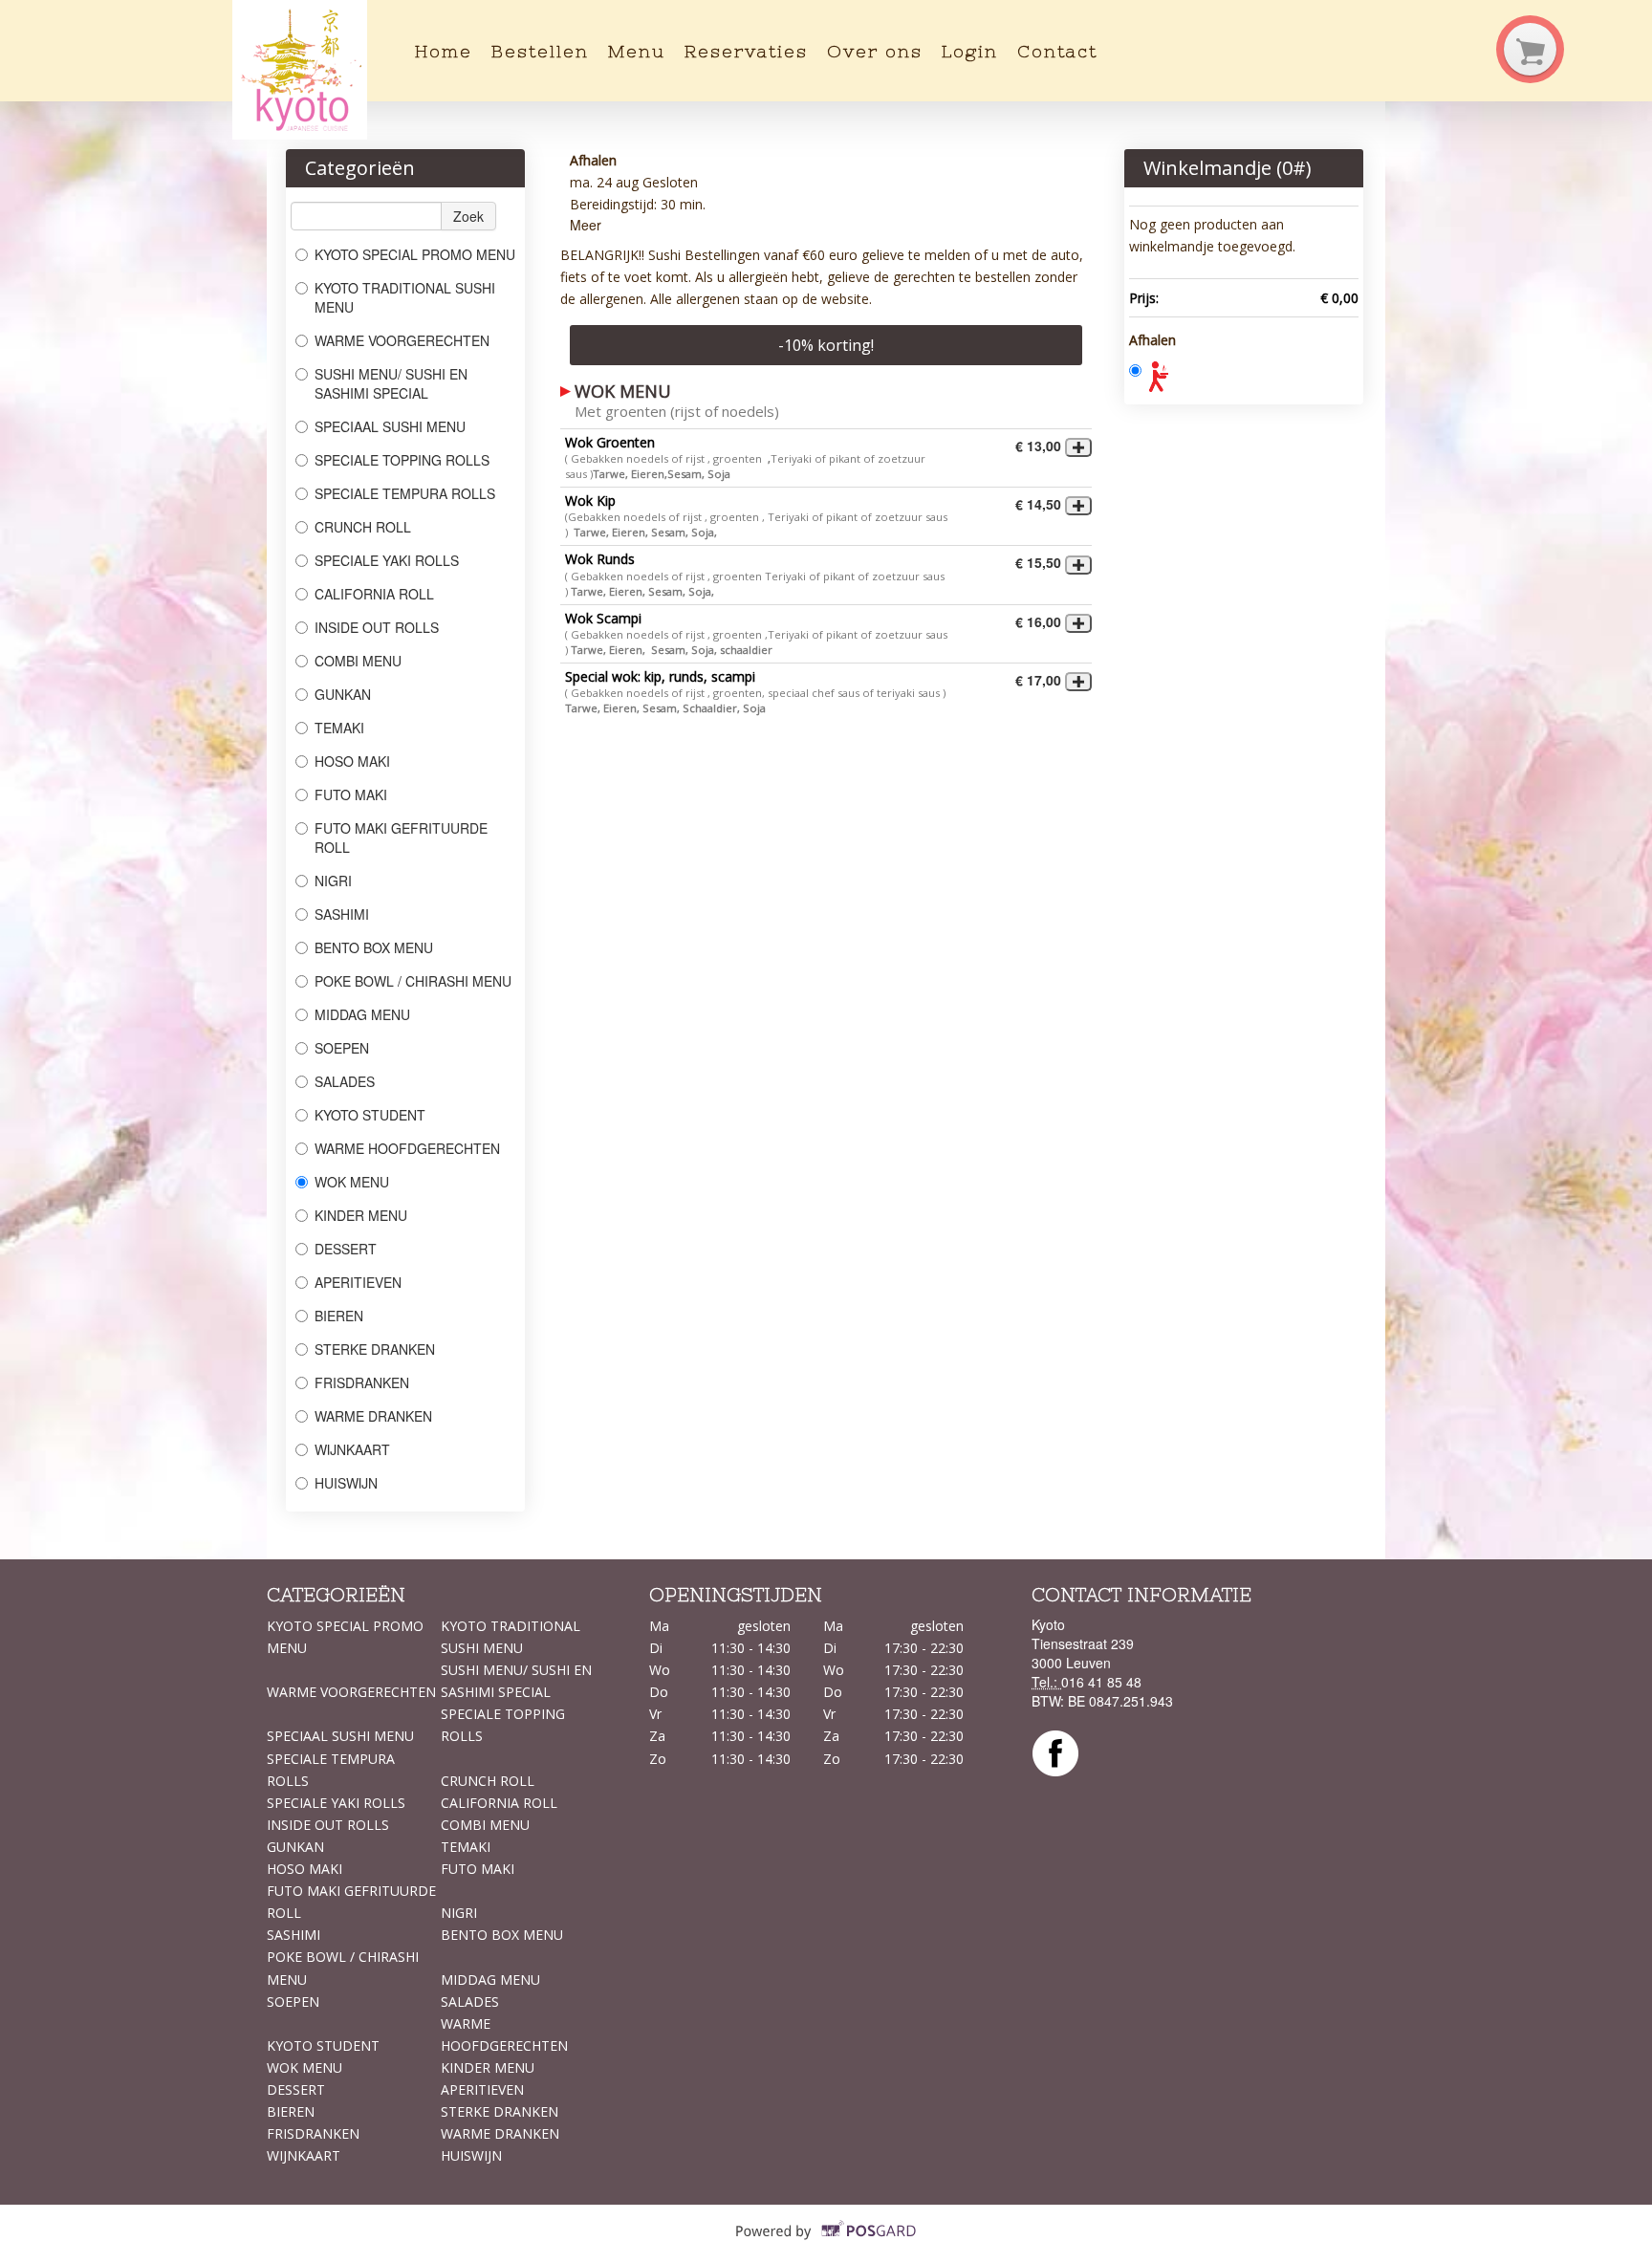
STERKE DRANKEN (375, 1349)
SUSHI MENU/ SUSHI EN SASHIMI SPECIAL (391, 383)
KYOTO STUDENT (372, 1115)
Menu (637, 51)
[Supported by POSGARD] (826, 2244)
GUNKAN (343, 694)
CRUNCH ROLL (363, 527)
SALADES (345, 1081)
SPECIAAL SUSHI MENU (390, 426)
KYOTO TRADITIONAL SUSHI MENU (405, 297)
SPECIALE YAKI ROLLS (387, 560)
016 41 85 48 (1101, 1682)
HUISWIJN (346, 1483)
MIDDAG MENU (362, 1014)
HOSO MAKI (352, 761)
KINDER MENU (361, 1215)
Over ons (875, 51)
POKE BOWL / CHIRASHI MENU (413, 981)
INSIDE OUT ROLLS (377, 627)
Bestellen (540, 51)
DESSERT (346, 1249)
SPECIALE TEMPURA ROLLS (407, 493)
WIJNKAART (352, 1449)
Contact (1057, 51)
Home (444, 51)
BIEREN (339, 1316)
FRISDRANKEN (362, 1382)
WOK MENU (352, 1182)
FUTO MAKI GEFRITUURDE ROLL (401, 838)
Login (970, 51)
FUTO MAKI (351, 794)
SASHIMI (342, 914)
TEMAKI (339, 728)
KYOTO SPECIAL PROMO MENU (415, 254)
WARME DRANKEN (373, 1416)
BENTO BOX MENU (374, 947)
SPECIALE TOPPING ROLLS (404, 460)
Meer (586, 225)
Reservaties (746, 51)
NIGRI (333, 881)
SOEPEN (342, 1048)
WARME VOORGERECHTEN (402, 340)
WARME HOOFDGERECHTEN (409, 1148)
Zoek (468, 216)
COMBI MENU (358, 661)
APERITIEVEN (358, 1282)
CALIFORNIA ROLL (374, 594)
